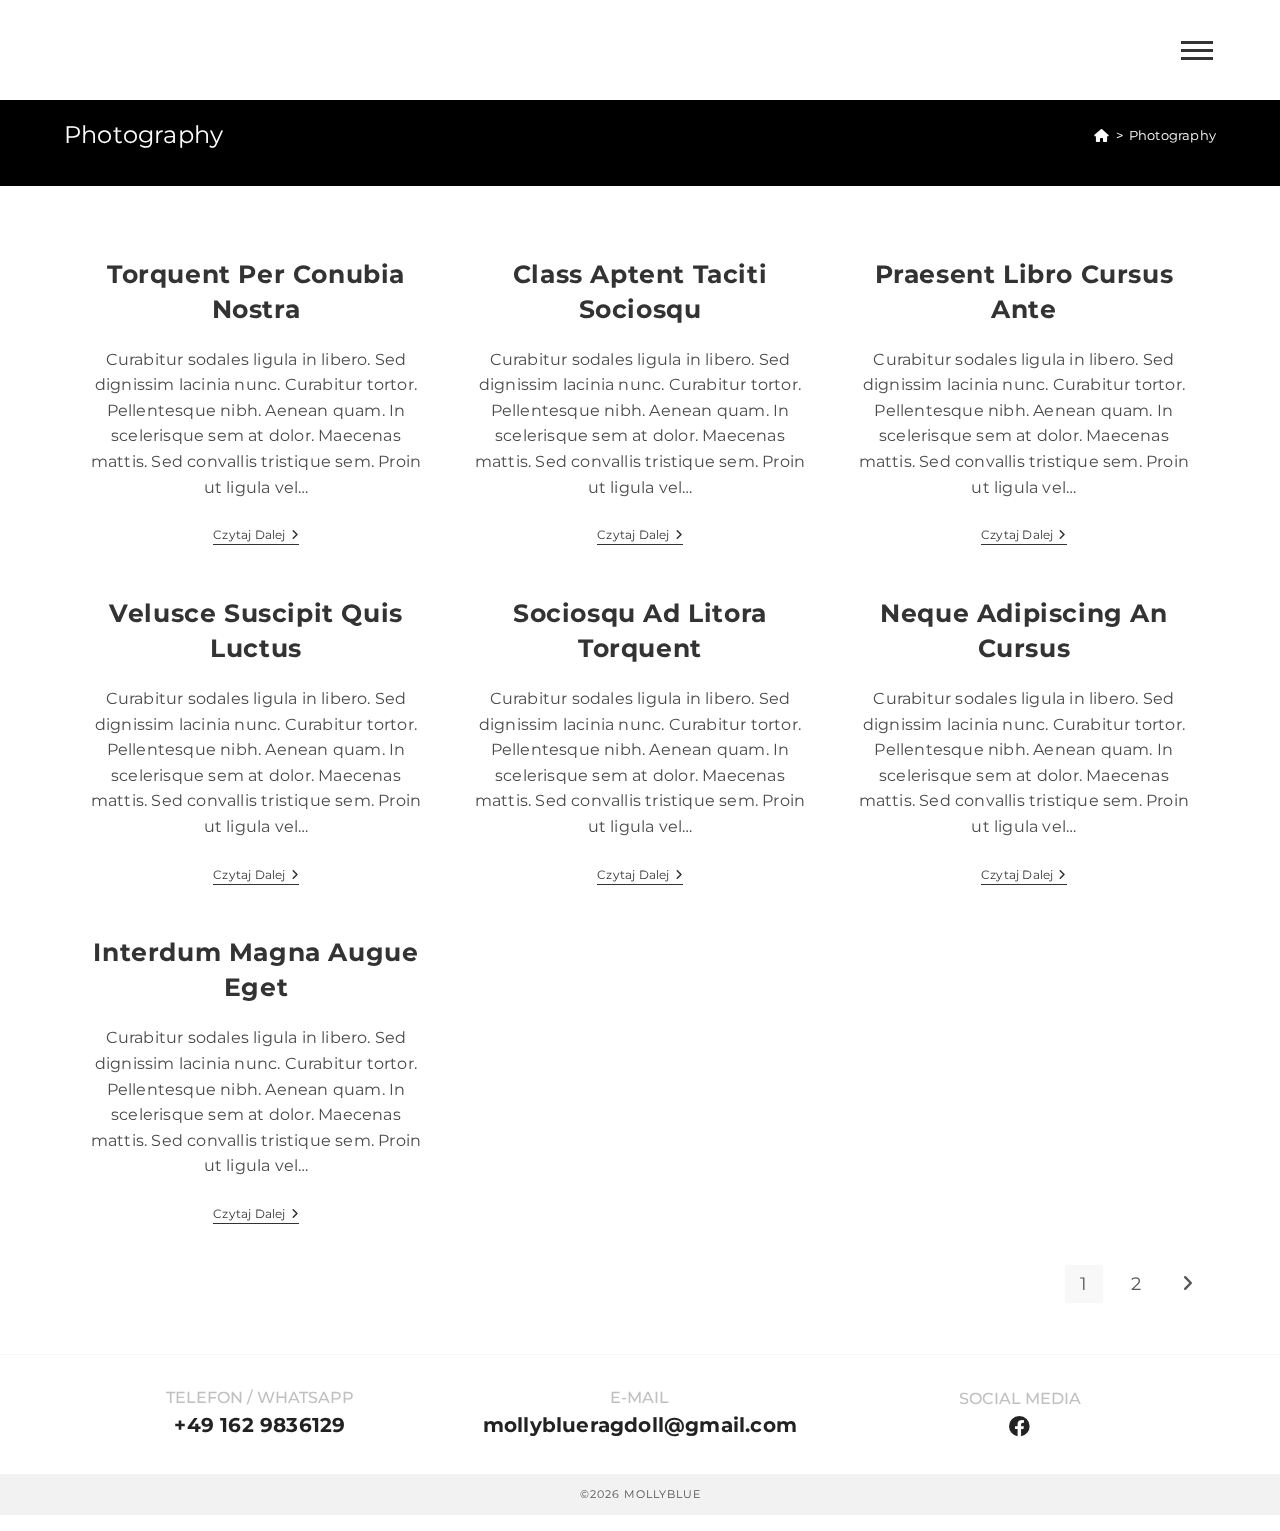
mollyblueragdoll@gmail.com (640, 1425)
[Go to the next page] (1188, 1284)
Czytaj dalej (256, 535)
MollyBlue (124, 49)
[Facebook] (1019, 1426)
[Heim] (1101, 135)
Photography (1172, 135)
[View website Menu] (1197, 50)
